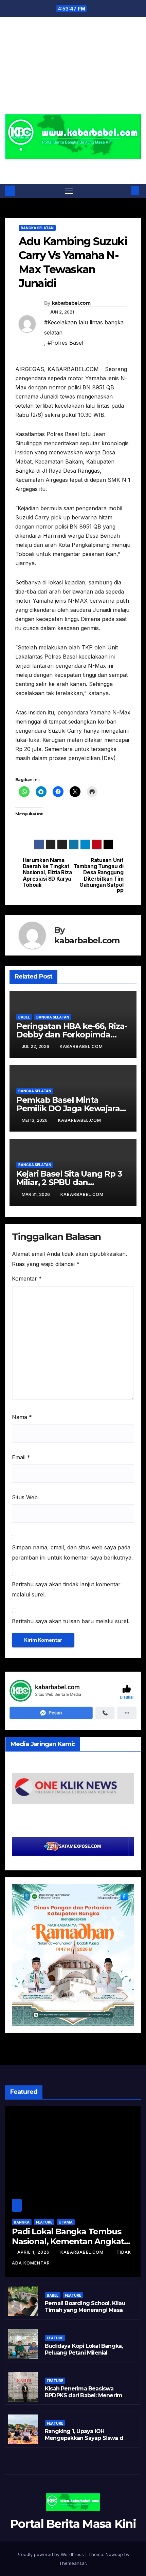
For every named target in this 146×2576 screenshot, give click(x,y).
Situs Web (25, 1497)
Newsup (114, 2554)
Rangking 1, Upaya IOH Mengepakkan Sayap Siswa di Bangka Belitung (85, 2438)
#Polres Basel (65, 343)
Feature (44, 2222)
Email (21, 1457)
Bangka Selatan (37, 228)
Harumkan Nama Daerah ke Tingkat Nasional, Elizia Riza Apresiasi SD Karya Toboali (47, 873)
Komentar (27, 1279)
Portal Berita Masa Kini (73, 167)
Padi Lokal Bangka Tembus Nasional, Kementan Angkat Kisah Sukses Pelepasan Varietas (68, 2246)
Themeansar (72, 2563)
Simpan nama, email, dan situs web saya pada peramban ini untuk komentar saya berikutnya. (72, 1552)
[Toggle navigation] (69, 191)
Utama (66, 2222)
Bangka (22, 2222)
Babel (24, 1017)
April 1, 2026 (34, 2252)
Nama (22, 1417)
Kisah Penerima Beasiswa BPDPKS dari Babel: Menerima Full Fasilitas (85, 2396)
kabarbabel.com (71, 303)
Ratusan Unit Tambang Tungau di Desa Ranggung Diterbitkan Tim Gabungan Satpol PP (98, 876)
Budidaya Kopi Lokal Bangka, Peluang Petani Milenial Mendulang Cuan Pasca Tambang (84, 2356)
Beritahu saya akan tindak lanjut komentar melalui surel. (66, 1589)
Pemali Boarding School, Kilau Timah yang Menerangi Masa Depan (85, 2310)
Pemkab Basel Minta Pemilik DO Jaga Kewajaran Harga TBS (71, 1108)
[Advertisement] (73, 70)
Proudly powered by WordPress (51, 2554)
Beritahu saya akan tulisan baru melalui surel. (71, 1621)
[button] (125, 191)
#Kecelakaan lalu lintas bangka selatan (84, 327)
